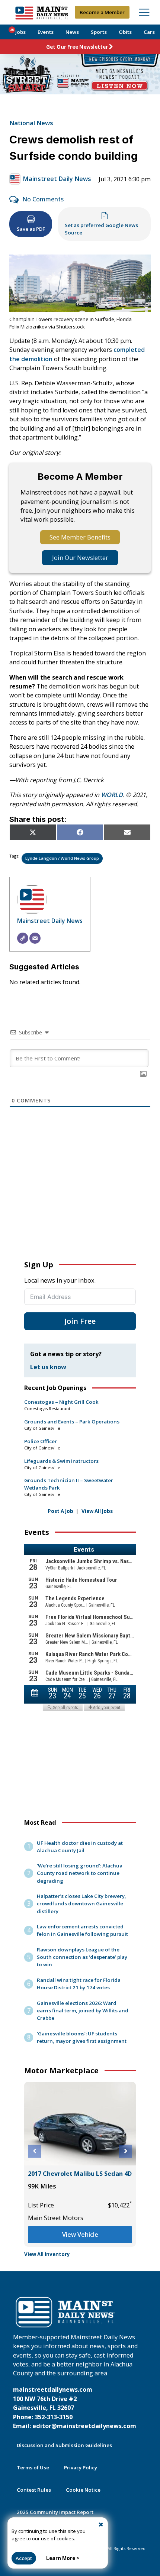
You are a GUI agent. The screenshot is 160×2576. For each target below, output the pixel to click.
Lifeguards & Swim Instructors (61, 1461)
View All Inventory (47, 2254)
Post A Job (60, 1511)
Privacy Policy (81, 2468)
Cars (149, 32)
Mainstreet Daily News (57, 179)
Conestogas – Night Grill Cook (61, 1402)
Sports (99, 32)
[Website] (23, 938)
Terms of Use (33, 2468)
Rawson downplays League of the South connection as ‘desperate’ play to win (82, 1957)
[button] (34, 2151)
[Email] (35, 938)
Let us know (48, 1367)
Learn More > (63, 2558)
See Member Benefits (80, 537)
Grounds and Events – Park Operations (72, 1422)
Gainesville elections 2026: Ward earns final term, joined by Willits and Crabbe (83, 2010)
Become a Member (102, 12)
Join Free (80, 1321)
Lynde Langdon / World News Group (62, 858)
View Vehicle (80, 2235)
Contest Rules (34, 2490)
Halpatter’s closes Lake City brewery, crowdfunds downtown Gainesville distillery (81, 1903)
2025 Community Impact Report (55, 2512)
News (72, 32)
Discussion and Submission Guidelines (64, 2445)
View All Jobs (97, 1511)
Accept (24, 2558)
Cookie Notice (83, 2490)
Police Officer (41, 1441)
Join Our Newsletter (80, 558)
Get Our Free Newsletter (77, 47)
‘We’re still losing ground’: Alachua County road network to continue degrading (80, 1873)
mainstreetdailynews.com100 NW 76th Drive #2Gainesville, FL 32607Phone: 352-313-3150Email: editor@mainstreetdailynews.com (75, 2408)
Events (46, 32)
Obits (125, 32)
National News (31, 123)
